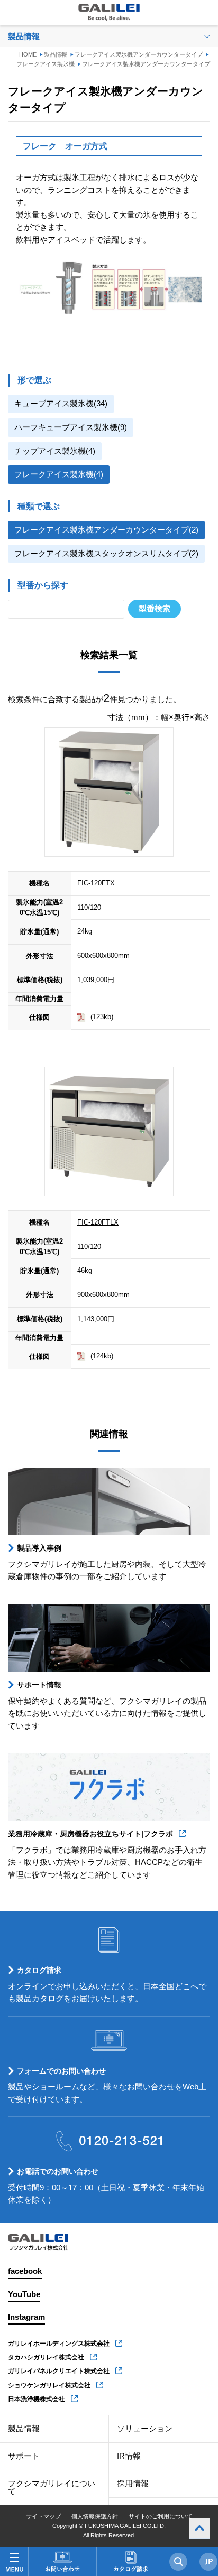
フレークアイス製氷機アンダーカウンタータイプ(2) (106, 530)
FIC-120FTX (96, 883)
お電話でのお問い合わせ (58, 2171)
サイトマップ (43, 2516)
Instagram (26, 2317)
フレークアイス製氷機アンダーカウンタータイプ (139, 54)
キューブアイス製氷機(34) (61, 404)
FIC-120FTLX (98, 1222)
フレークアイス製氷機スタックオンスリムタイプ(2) (106, 554)
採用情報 (133, 2484)
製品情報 (56, 54)
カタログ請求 (39, 1970)
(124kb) (102, 1356)
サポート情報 (39, 1685)
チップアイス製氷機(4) (55, 451)
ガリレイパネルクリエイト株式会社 (59, 2371)
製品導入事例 (39, 1548)
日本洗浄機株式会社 (37, 2399)
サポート (24, 2456)
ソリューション (145, 2429)
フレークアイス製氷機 (46, 64)
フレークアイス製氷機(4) (59, 474)
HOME (28, 54)
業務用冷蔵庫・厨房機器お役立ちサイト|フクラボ (90, 1834)
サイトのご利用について (161, 2516)
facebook (25, 2271)
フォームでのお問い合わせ (61, 2071)
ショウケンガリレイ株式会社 (49, 2385)
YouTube (24, 2294)
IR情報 (129, 2456)
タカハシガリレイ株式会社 (46, 2357)
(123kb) (102, 1017)
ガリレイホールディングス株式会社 (59, 2344)
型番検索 (155, 609)
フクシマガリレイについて (52, 2488)
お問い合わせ (62, 2562)
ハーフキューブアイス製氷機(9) (71, 427)
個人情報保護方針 (95, 2516)
